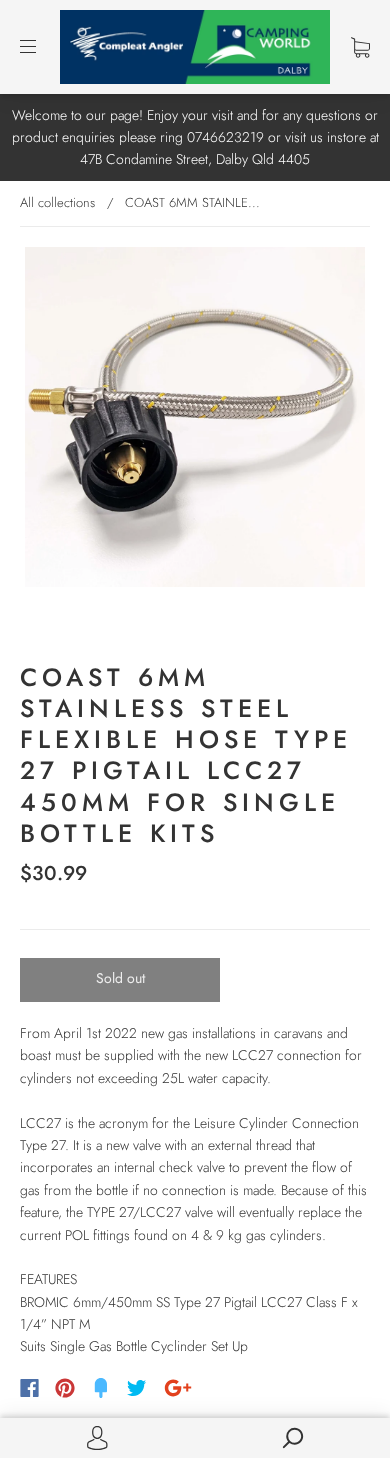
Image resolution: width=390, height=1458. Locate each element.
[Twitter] (137, 1388)
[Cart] (360, 47)
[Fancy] (101, 1388)
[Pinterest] (65, 1388)
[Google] (178, 1388)
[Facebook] (29, 1388)
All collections (57, 202)
